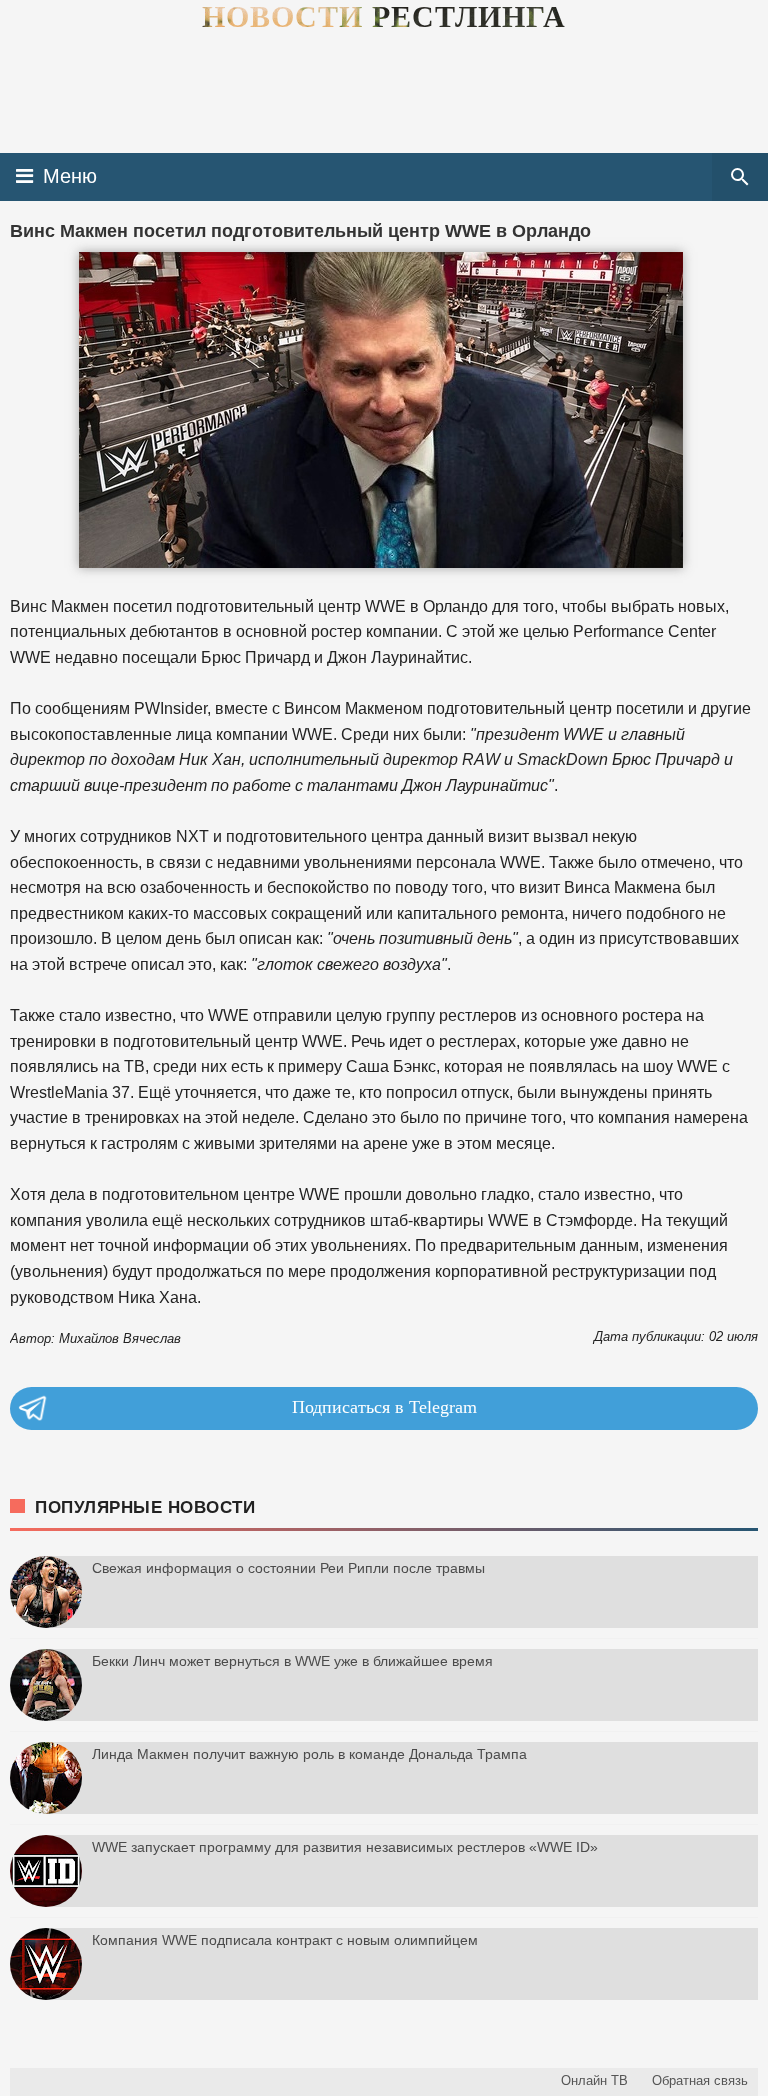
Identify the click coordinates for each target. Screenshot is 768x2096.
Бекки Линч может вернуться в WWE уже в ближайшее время (292, 1661)
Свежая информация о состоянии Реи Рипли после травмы (288, 1568)
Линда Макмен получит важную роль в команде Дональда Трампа (309, 1754)
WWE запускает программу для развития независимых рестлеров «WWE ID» (345, 1847)
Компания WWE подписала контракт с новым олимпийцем (285, 1940)
